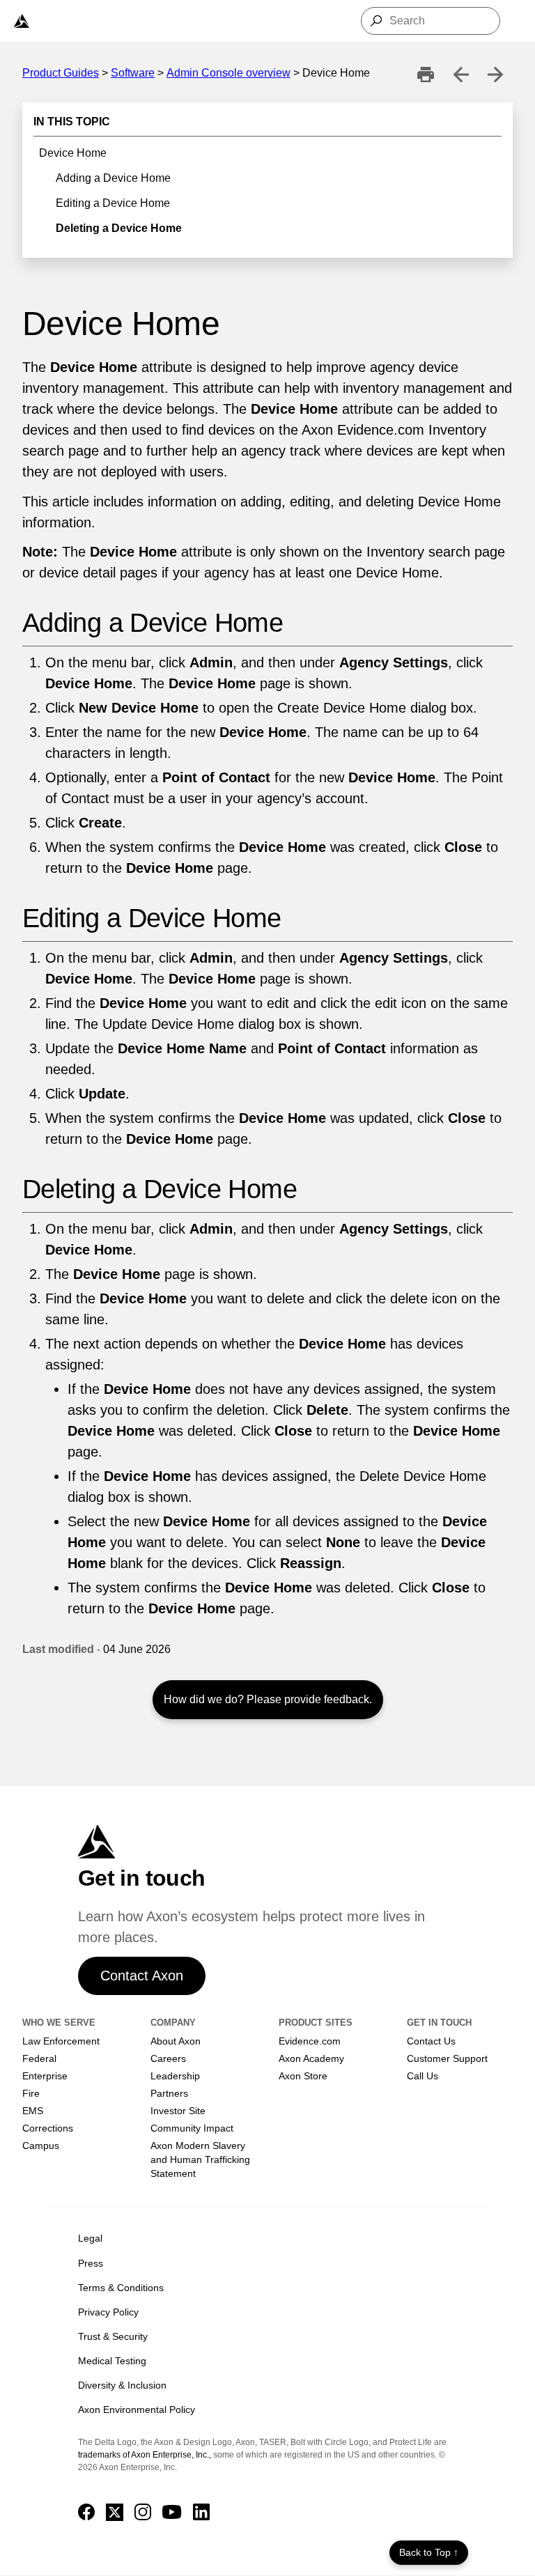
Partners (169, 2093)
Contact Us (431, 2041)
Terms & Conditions (121, 2288)
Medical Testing (112, 2361)
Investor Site (178, 2111)
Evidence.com (310, 2041)
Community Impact (192, 2128)
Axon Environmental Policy (137, 2410)
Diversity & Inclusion (122, 2385)
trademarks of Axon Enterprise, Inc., (145, 2455)
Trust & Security (113, 2336)
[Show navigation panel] (22, 21)
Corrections (48, 2128)
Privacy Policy (108, 2312)
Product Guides (61, 73)
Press (91, 2263)
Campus (41, 2146)
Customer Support (447, 2058)
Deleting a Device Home (119, 228)
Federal (39, 2058)
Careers (168, 2058)
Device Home (73, 153)
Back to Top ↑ (429, 2552)
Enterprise (45, 2076)
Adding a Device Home (113, 178)
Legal (90, 2238)
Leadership (175, 2076)
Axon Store (303, 2076)
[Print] (426, 75)
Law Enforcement (61, 2041)
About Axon (176, 2041)
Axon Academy (311, 2058)
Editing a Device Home (113, 203)
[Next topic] (495, 75)
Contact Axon (142, 1976)
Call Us (422, 2076)
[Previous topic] (460, 75)
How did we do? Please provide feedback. (268, 1699)
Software (133, 73)
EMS (33, 2111)
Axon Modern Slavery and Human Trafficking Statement (200, 2159)
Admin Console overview (228, 73)
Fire (31, 2093)
